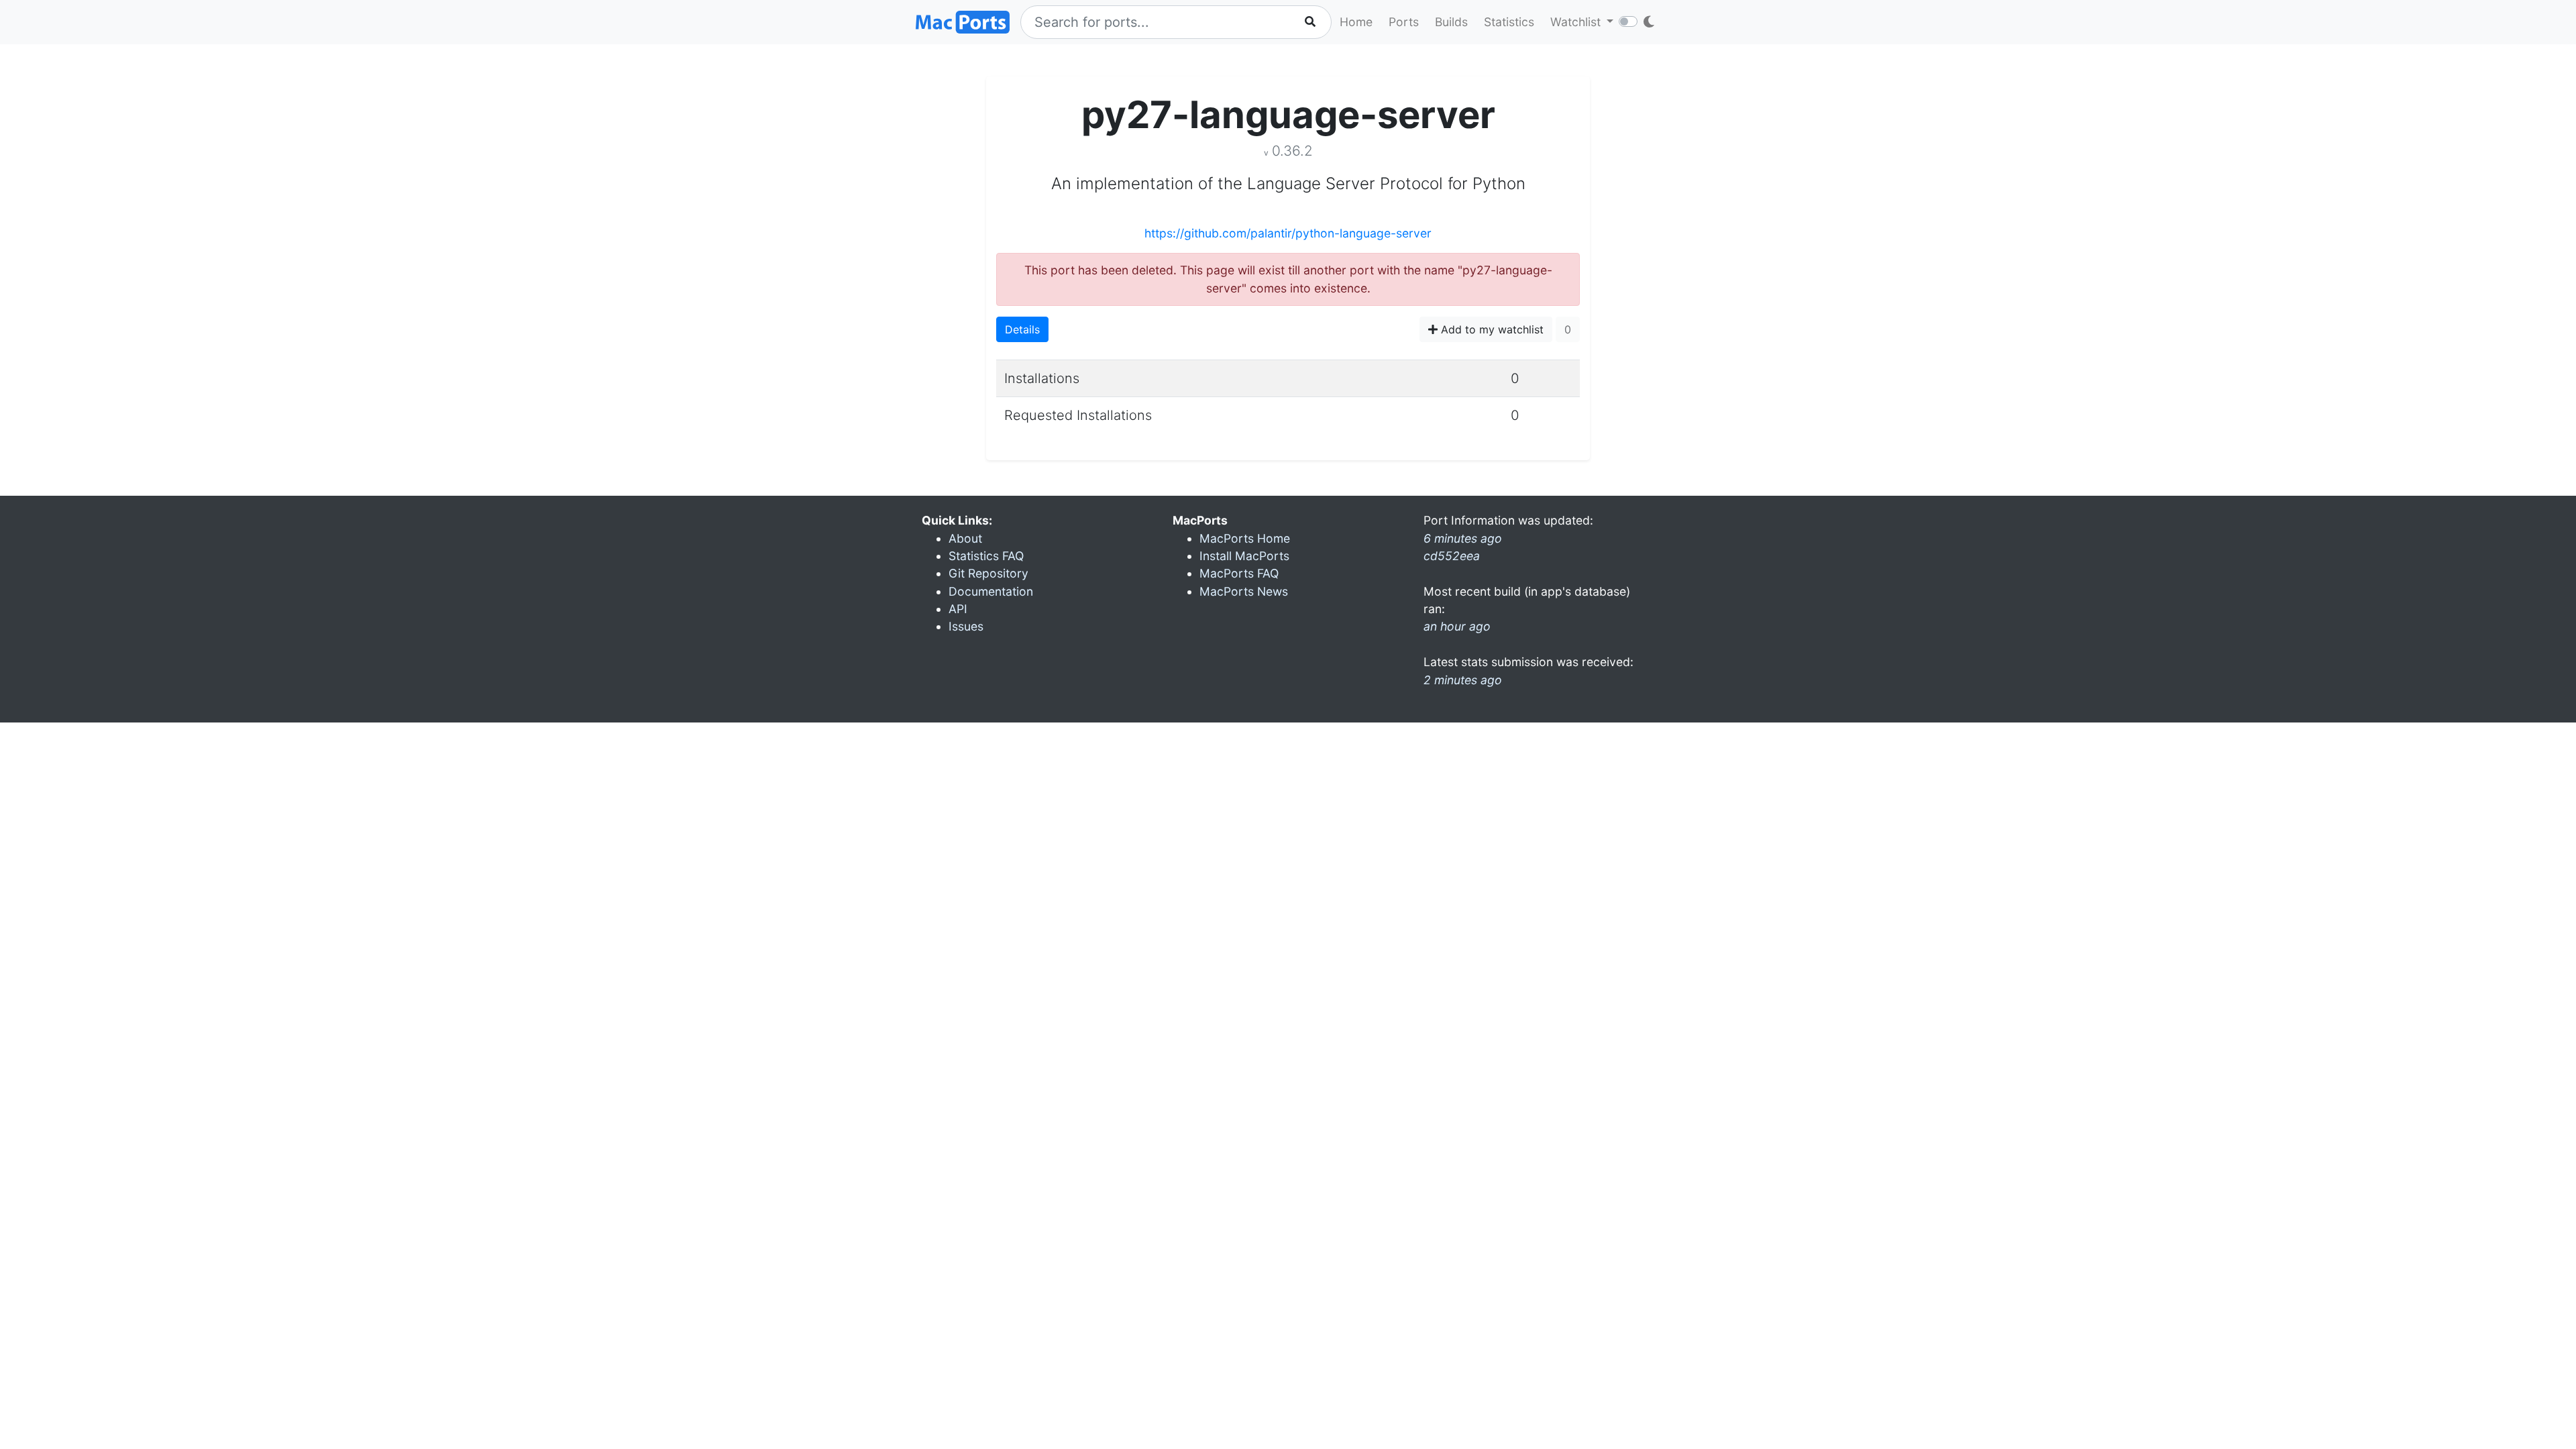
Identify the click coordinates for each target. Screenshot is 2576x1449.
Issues (966, 626)
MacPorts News (1244, 591)
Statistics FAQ (986, 556)
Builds (1451, 22)
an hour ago (1457, 626)
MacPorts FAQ (1239, 573)
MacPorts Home (1245, 538)
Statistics (1509, 22)
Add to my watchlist (1491, 329)
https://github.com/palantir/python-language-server (1288, 233)
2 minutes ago (1463, 680)
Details (1022, 329)
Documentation (991, 591)
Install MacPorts (1244, 556)
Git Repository (988, 573)
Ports (1404, 22)
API (958, 609)
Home (1356, 22)
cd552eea (1452, 556)
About (965, 538)
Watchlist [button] (1577, 22)
